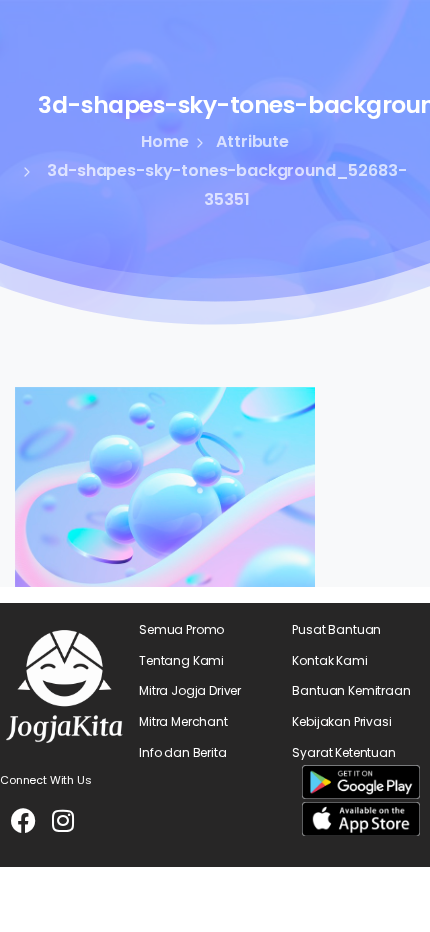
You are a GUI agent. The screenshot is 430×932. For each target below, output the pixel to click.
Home (164, 141)
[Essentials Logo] (64, 686)
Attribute (252, 141)
